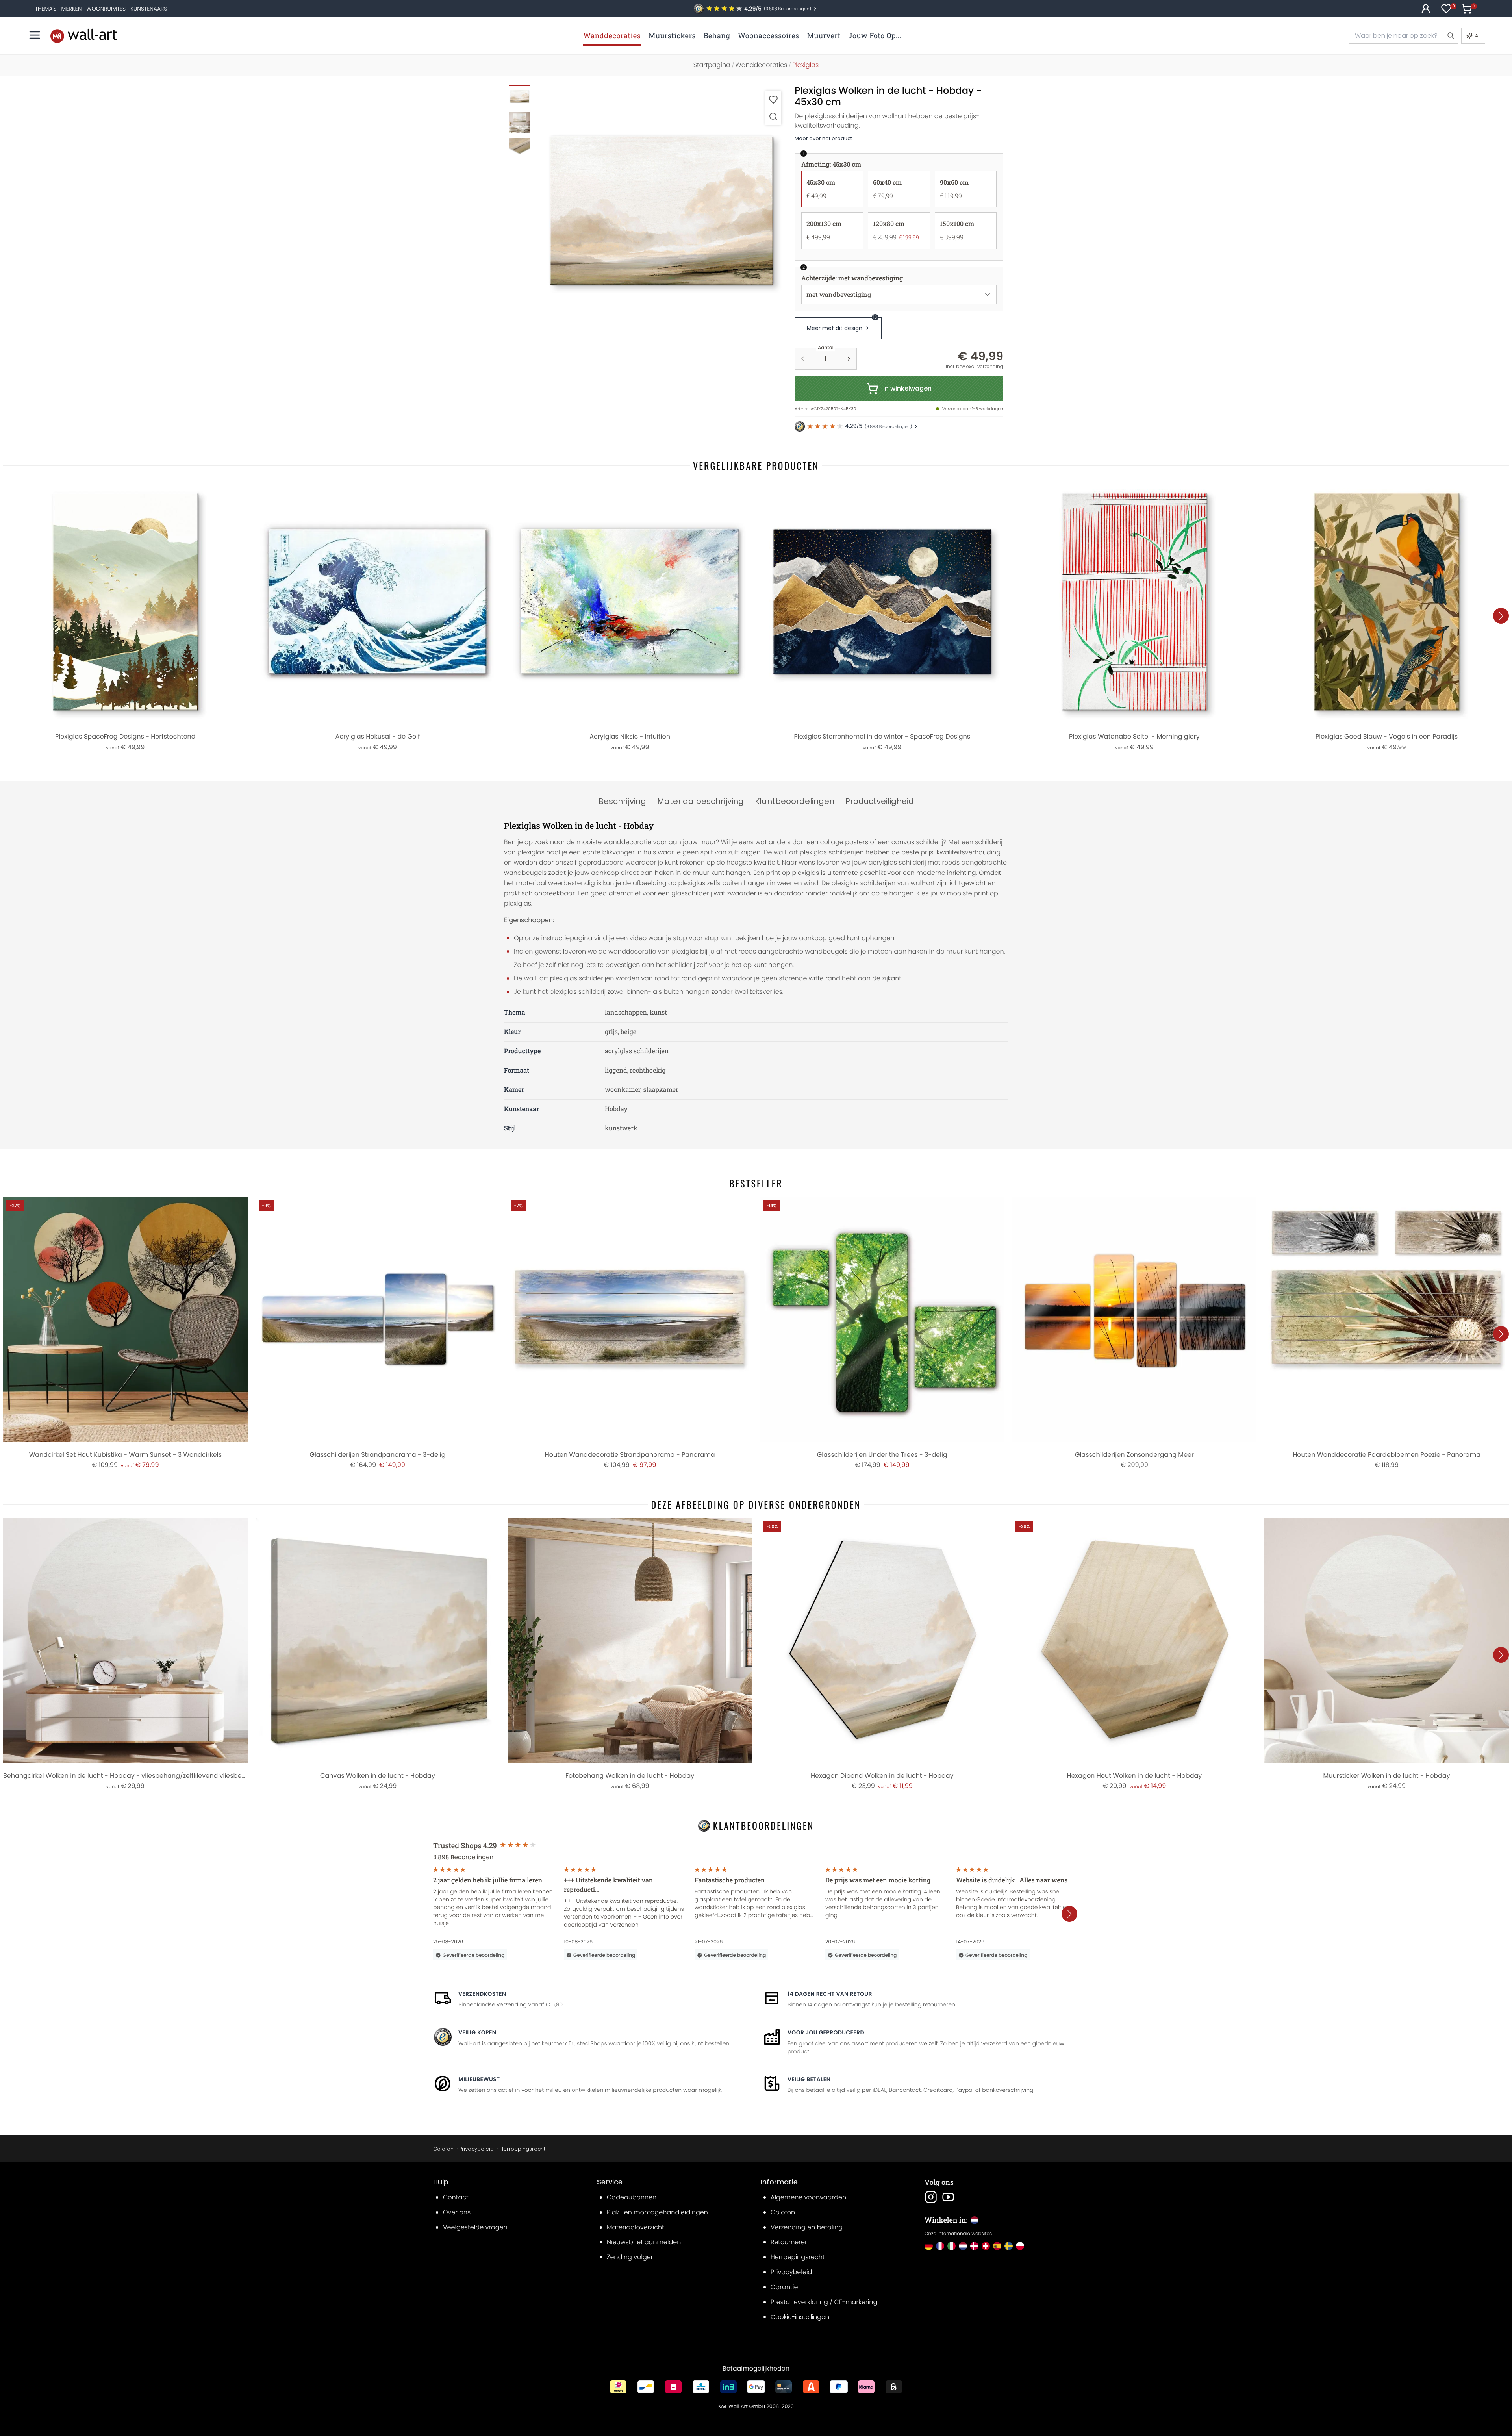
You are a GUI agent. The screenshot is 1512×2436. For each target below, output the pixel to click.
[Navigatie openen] (35, 35)
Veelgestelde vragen (475, 2227)
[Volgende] (1501, 616)
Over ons (457, 2212)
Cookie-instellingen (800, 2317)
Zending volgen (631, 2257)
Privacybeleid (476, 2149)
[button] (662, 210)
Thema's (46, 9)
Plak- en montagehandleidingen (657, 2212)
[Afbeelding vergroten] (773, 116)
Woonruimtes (106, 9)
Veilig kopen (477, 2032)
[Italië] (951, 2246)
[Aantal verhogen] (849, 359)
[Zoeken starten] (1450, 36)
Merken (72, 9)
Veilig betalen (809, 2079)
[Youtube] (948, 2197)
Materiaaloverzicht (636, 2227)
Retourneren (790, 2242)
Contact (456, 2197)
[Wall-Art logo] (84, 36)
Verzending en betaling (807, 2227)
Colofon (443, 2149)
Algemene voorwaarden (808, 2197)
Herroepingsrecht (523, 2149)
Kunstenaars (149, 9)
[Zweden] (1009, 2246)
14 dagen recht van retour (830, 1994)
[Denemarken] (974, 2246)
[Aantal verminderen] (802, 359)
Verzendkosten (482, 1994)
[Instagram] (931, 2197)
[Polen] (1020, 2246)
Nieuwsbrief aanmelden (644, 2242)
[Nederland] (963, 2246)
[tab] (622, 802)
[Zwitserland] (986, 2246)
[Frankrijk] (940, 2246)
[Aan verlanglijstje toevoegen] (773, 99)
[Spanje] (997, 2246)
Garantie (784, 2287)
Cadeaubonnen (632, 2197)
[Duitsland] (929, 2246)
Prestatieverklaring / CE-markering (824, 2302)
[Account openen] (1426, 9)
